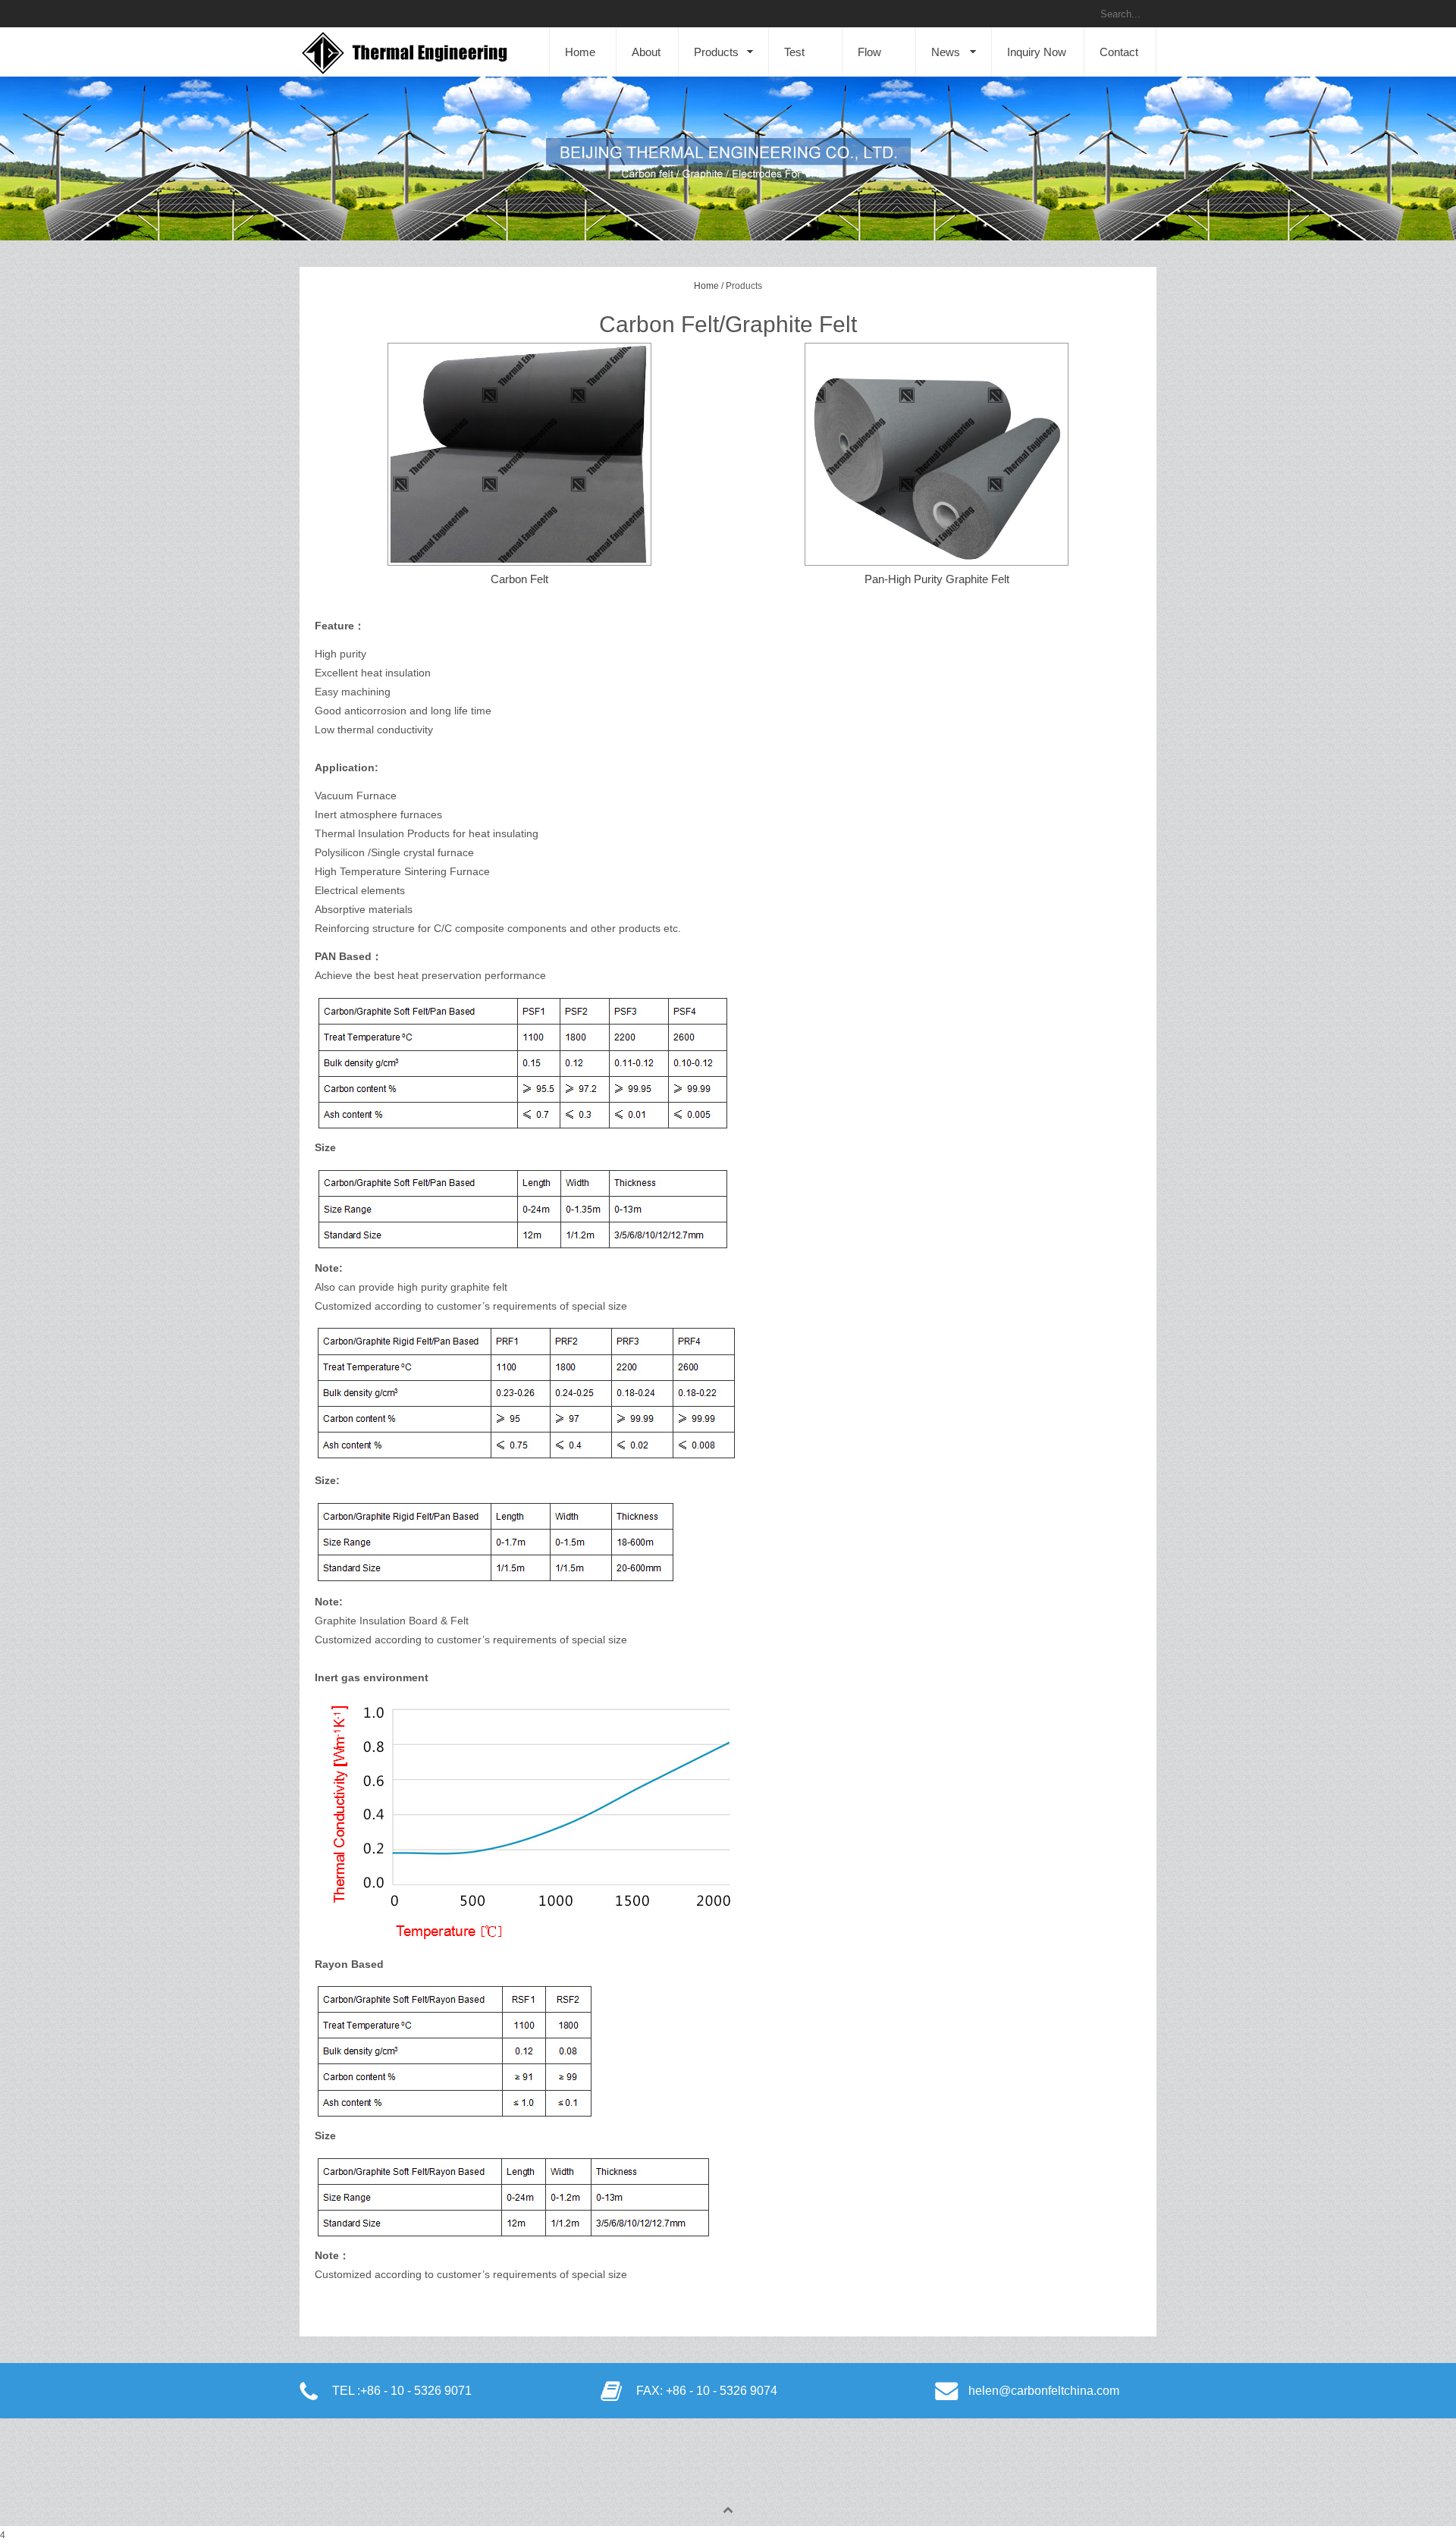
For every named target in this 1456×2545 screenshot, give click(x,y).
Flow (869, 52)
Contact (1119, 52)
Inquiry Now (1037, 52)
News (946, 52)
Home (580, 52)
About (646, 52)
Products (716, 52)
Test (794, 52)
